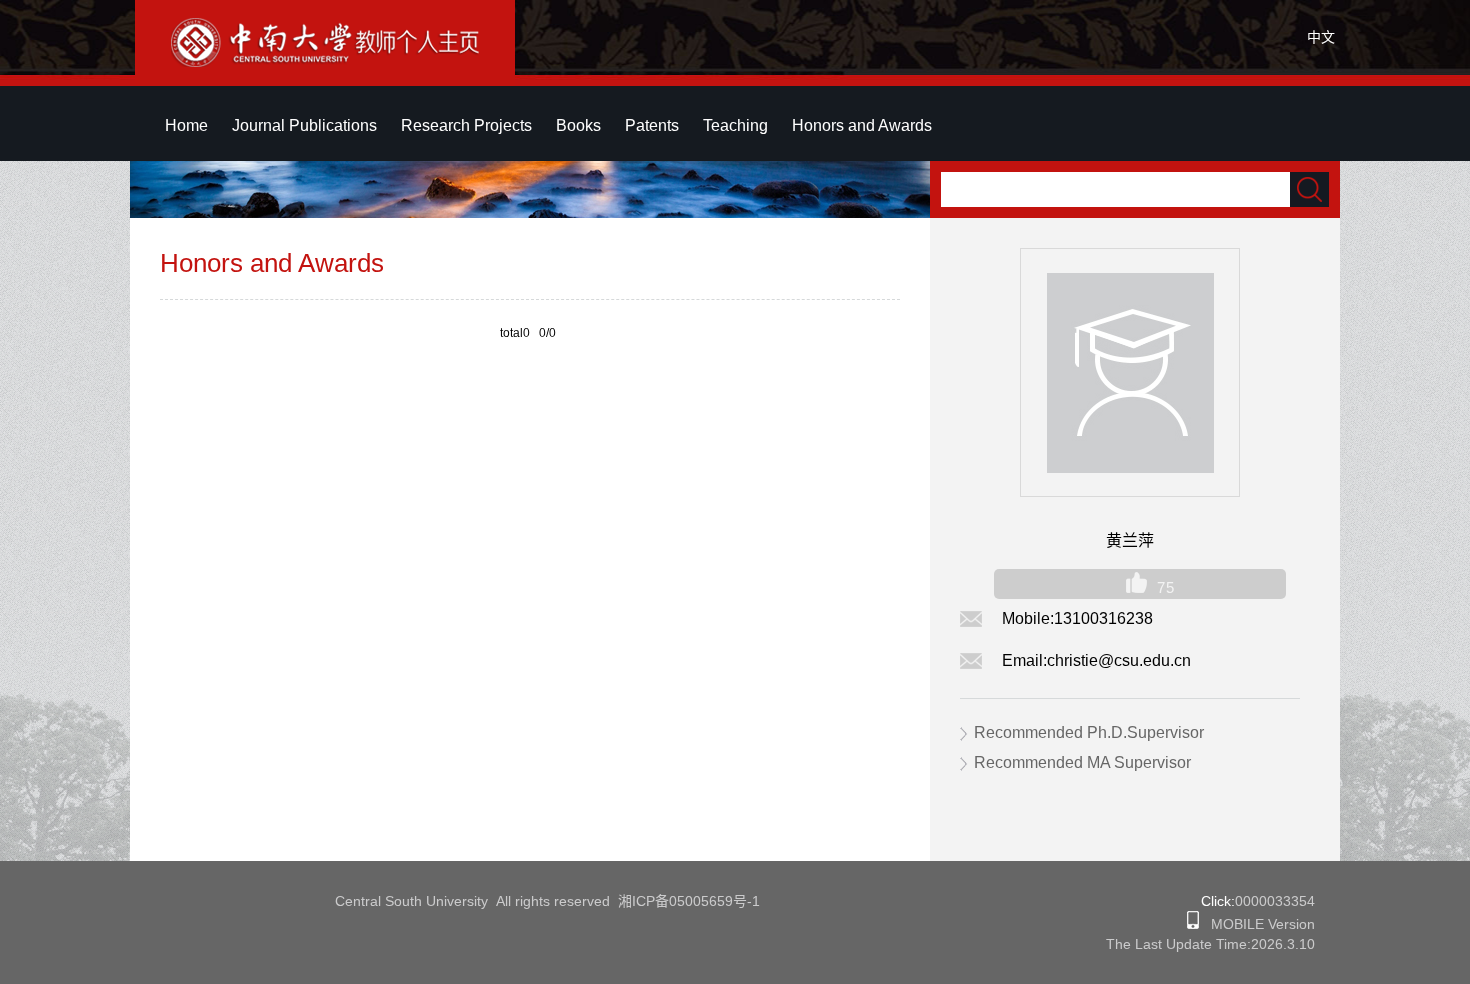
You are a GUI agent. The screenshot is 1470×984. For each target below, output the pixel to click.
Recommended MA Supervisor (1082, 762)
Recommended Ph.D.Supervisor (1089, 732)
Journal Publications (304, 125)
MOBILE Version (1257, 924)
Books (578, 125)
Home (186, 125)
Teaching (735, 125)
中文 (1321, 37)
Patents (652, 125)
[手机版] (1193, 924)
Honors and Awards (862, 125)
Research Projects (466, 125)
